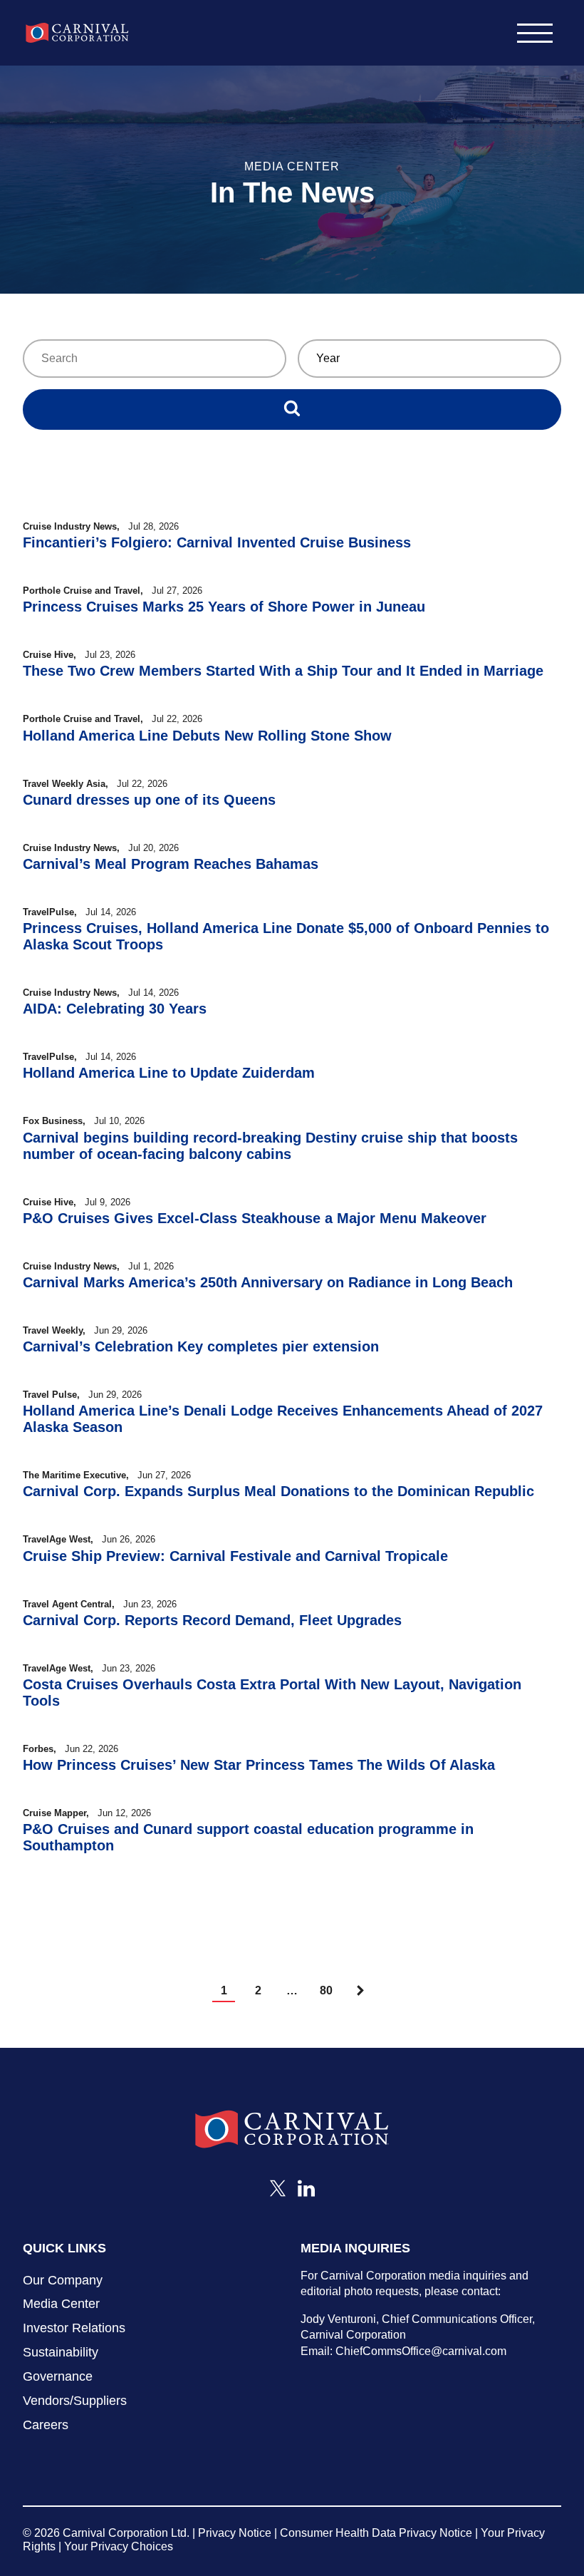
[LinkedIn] (306, 2193)
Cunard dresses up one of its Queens (149, 800)
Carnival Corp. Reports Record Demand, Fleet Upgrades (212, 1620)
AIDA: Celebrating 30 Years (115, 1009)
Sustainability (61, 2352)
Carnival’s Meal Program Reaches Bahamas (171, 864)
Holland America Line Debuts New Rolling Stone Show (207, 736)
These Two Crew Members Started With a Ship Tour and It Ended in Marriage (283, 671)
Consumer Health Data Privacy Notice (376, 2533)
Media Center (61, 2304)
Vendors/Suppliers (75, 2401)
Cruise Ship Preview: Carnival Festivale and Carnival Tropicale (235, 1556)
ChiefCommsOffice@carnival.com (421, 2351)
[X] (278, 2193)
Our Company (63, 2280)
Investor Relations (74, 2328)
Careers (46, 2425)
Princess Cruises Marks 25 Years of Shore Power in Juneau (224, 607)
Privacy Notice (235, 2533)
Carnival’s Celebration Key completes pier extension (201, 1346)
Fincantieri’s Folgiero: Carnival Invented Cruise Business (217, 542)
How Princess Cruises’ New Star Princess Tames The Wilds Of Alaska (259, 1765)
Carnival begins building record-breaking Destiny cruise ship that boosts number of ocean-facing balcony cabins (270, 1146)
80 (326, 1990)
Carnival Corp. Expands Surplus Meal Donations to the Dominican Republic (278, 1491)
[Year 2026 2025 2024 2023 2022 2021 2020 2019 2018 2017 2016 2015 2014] (429, 359)
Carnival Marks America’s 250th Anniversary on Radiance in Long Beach (268, 1282)
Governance (58, 2376)
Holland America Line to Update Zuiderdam (169, 1073)
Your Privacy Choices (119, 2546)
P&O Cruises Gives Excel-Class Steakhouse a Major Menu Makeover (255, 1218)
